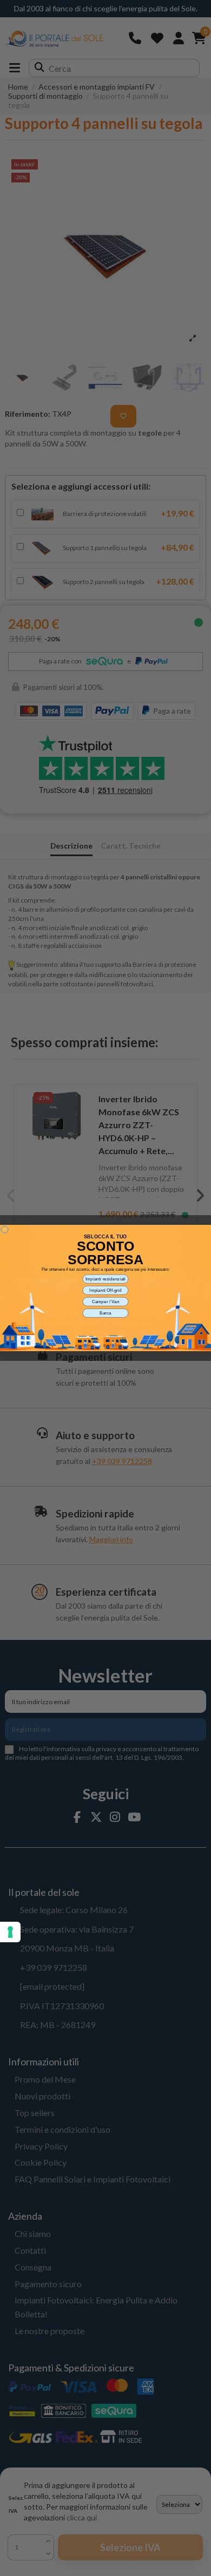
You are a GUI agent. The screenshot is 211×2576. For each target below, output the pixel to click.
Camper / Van (106, 1302)
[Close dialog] (5, 1230)
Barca (105, 1313)
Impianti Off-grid (105, 1290)
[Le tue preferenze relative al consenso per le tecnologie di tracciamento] (10, 1932)
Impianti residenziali (105, 1279)
